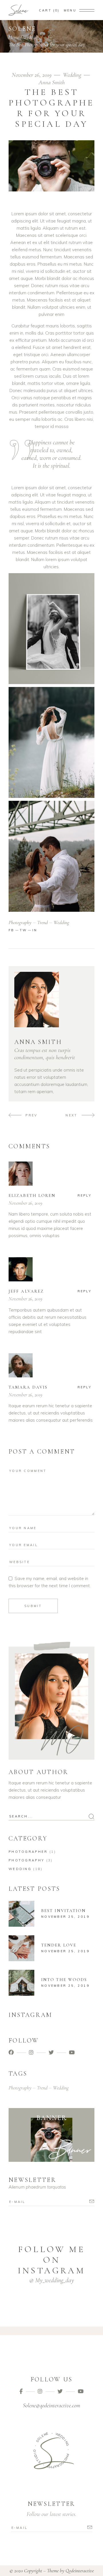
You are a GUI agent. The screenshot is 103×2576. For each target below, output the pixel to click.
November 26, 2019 (32, 75)
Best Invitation (64, 1911)
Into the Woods (64, 1980)
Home (14, 37)
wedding (61, 922)
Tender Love (59, 1945)
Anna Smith (52, 82)
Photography (26, 1860)
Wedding (31, 37)
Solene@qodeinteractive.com (51, 2406)
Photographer (28, 1852)
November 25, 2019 (65, 1917)
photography (20, 922)
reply (85, 1195)
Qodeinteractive (80, 2571)
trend (42, 922)
